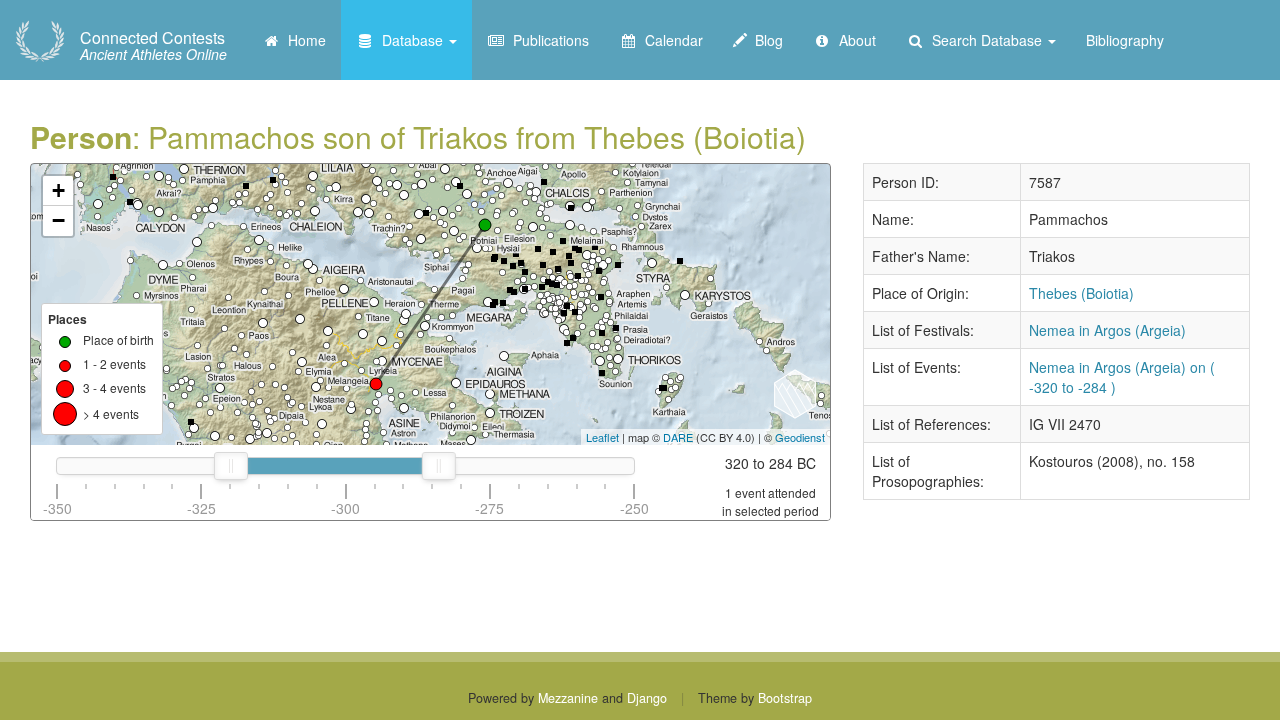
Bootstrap (785, 698)
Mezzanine (568, 698)
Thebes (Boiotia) (1081, 293)
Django (647, 698)
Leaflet (602, 437)
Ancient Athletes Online (153, 46)
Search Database (985, 40)
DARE (678, 437)
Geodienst (800, 437)
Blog (765, 40)
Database (410, 40)
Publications (547, 40)
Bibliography (1125, 40)
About (853, 40)
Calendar (670, 40)
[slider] (230, 466)
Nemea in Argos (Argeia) (1107, 330)
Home (303, 40)
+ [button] (58, 190)
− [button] (58, 220)
